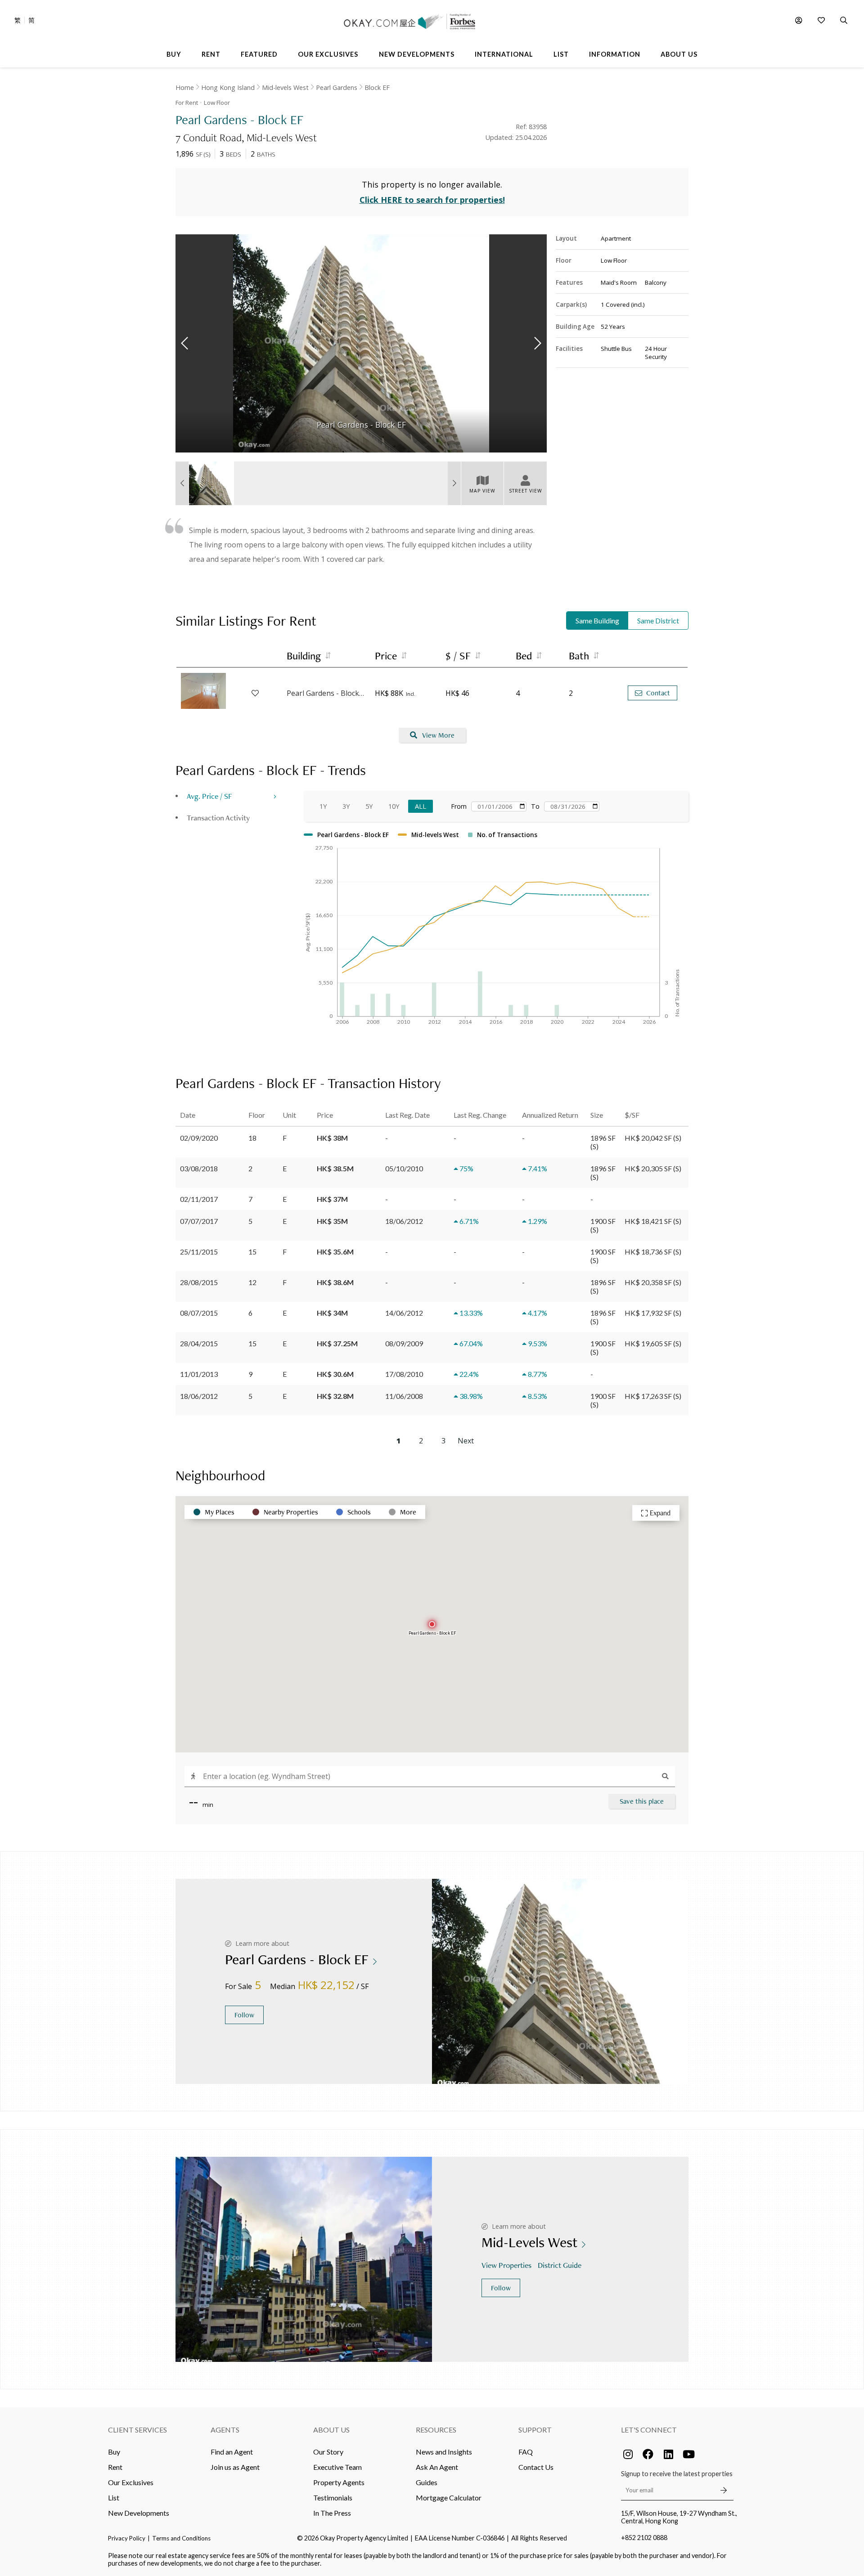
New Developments (139, 2513)
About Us (331, 2430)
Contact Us (536, 2467)
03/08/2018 (199, 1168)
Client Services (137, 2430)
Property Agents (339, 2482)
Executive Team (337, 2467)
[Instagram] (628, 2454)
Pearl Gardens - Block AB (326, 693)
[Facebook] (648, 2454)
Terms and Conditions (181, 2538)
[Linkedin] (668, 2454)
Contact (658, 693)
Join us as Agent (235, 2467)
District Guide (560, 2265)
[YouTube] (688, 2454)
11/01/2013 (199, 1374)
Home (185, 87)
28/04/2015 (199, 1343)
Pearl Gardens (337, 87)
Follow (244, 2015)
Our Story (328, 2452)
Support (535, 2430)
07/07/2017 (199, 1221)
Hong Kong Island (228, 87)
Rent (115, 2467)
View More (438, 735)
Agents (225, 2430)
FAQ (526, 2452)
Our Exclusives (131, 2482)
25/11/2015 (199, 1252)
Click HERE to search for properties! (432, 200)
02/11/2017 (199, 1199)
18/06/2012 (199, 1396)
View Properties (506, 2265)
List (114, 2498)
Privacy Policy (127, 2538)
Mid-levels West (285, 87)
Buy (114, 2452)
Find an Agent (232, 2452)
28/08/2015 (199, 1282)
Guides (427, 2482)
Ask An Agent (437, 2467)
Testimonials (333, 2498)
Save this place (642, 1801)
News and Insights (444, 2452)
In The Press (332, 2513)
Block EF (377, 87)
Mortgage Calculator (449, 2498)
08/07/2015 (199, 1313)
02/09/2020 (199, 1138)
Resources (436, 2430)
